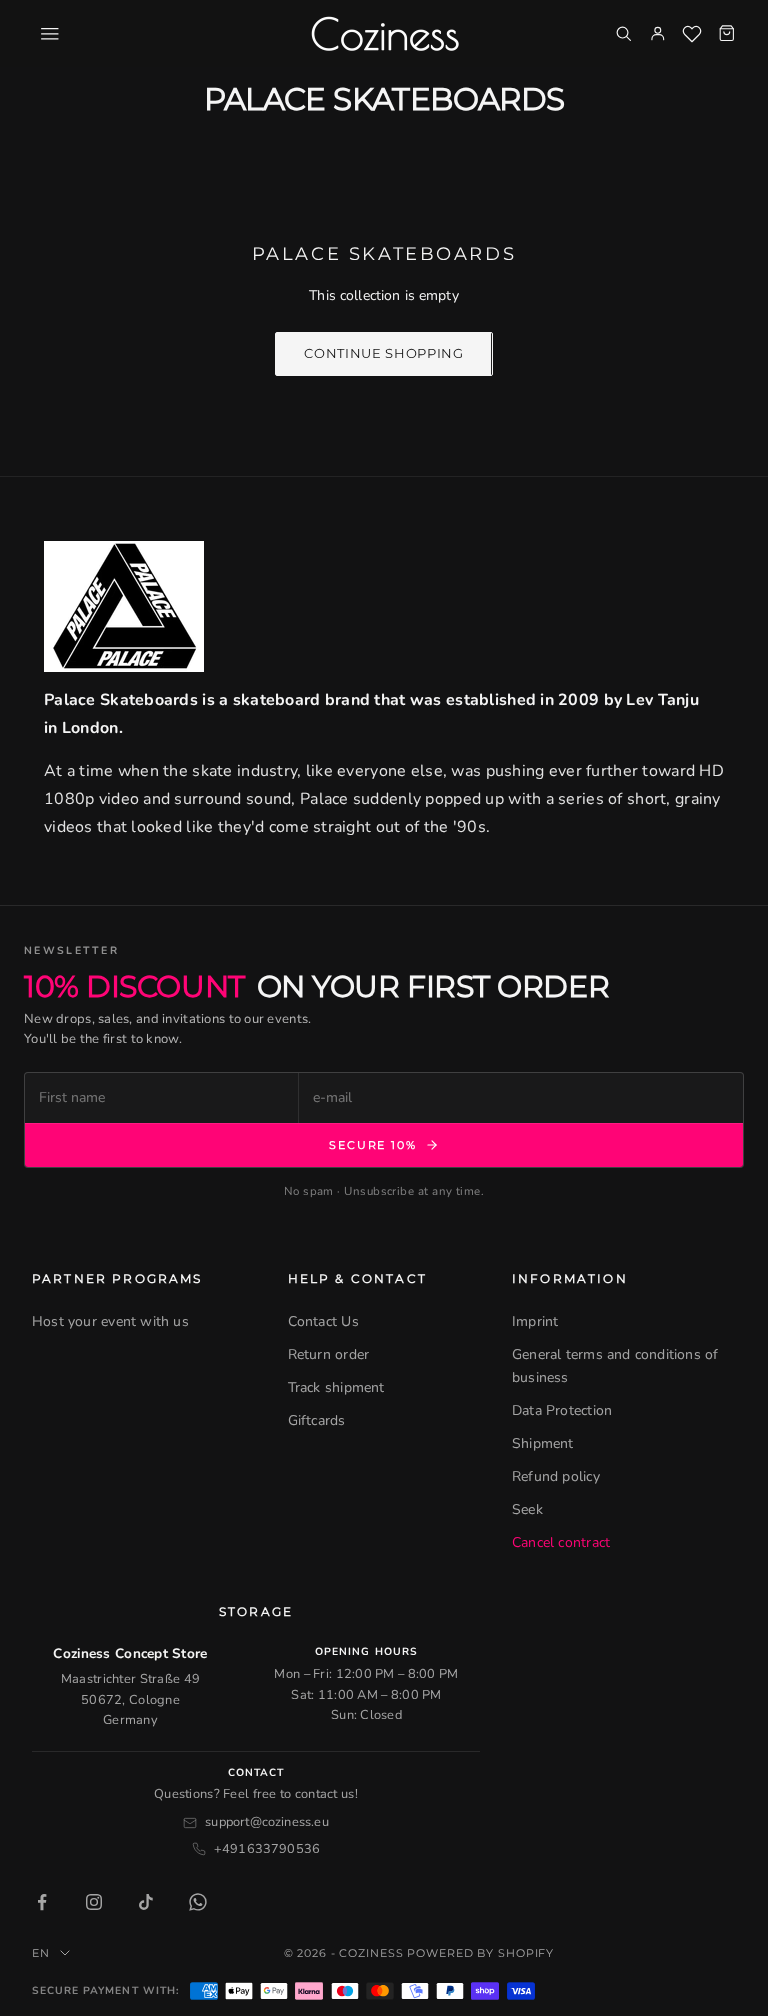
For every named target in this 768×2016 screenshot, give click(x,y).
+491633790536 (267, 1849)
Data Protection (562, 1410)
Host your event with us (110, 1321)
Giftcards (317, 1420)
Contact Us (323, 1321)
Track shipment (336, 1387)
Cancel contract (561, 1542)
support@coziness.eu (267, 1822)
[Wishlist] (692, 34)
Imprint (535, 1321)
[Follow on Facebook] (42, 1902)
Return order (329, 1354)
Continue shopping (383, 353)
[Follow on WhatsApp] (198, 1902)
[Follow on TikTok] (146, 1902)
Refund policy (556, 1476)
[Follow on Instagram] (94, 1902)
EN (41, 1953)
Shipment (543, 1443)
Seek (527, 1509)
